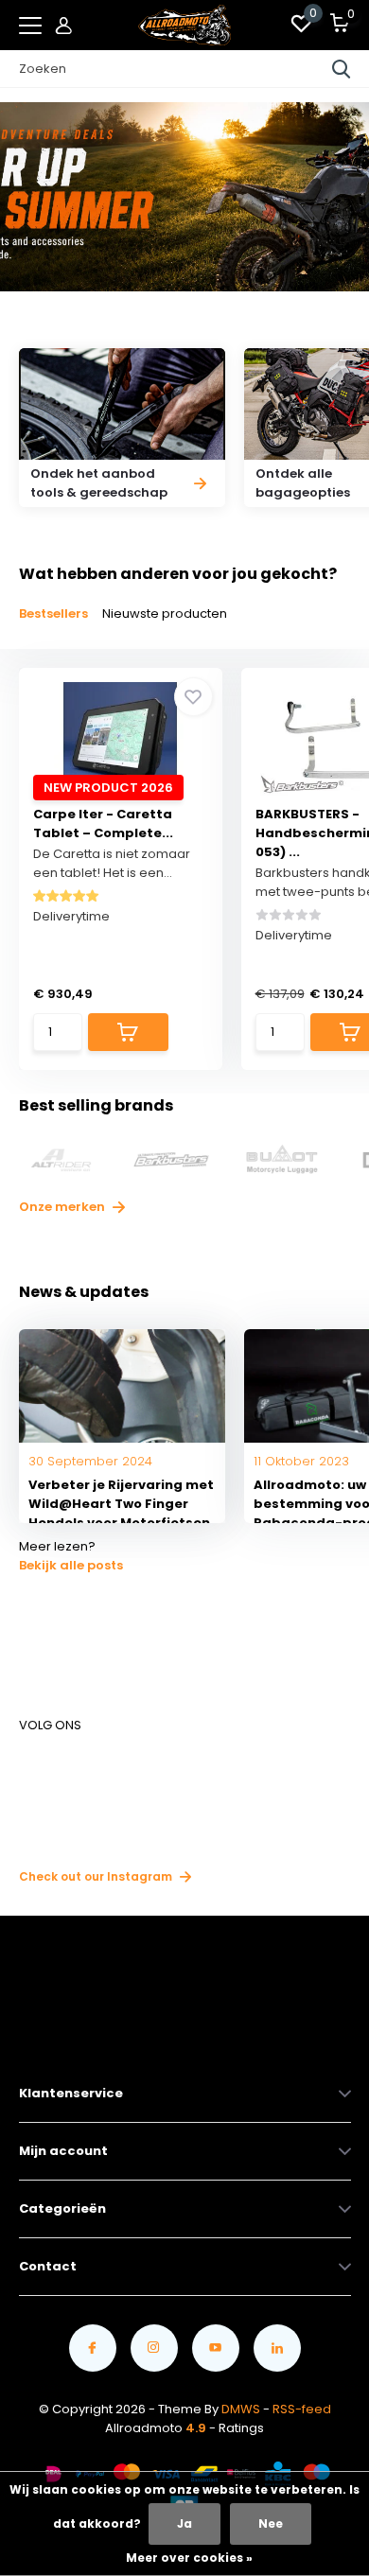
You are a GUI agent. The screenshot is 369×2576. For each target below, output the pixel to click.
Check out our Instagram (97, 1876)
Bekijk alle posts (71, 1565)
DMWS (241, 2409)
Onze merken (63, 1207)
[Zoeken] (342, 69)
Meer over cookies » (189, 2558)
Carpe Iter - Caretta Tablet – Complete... (103, 824)
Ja (184, 2523)
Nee (271, 2523)
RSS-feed (302, 2409)
